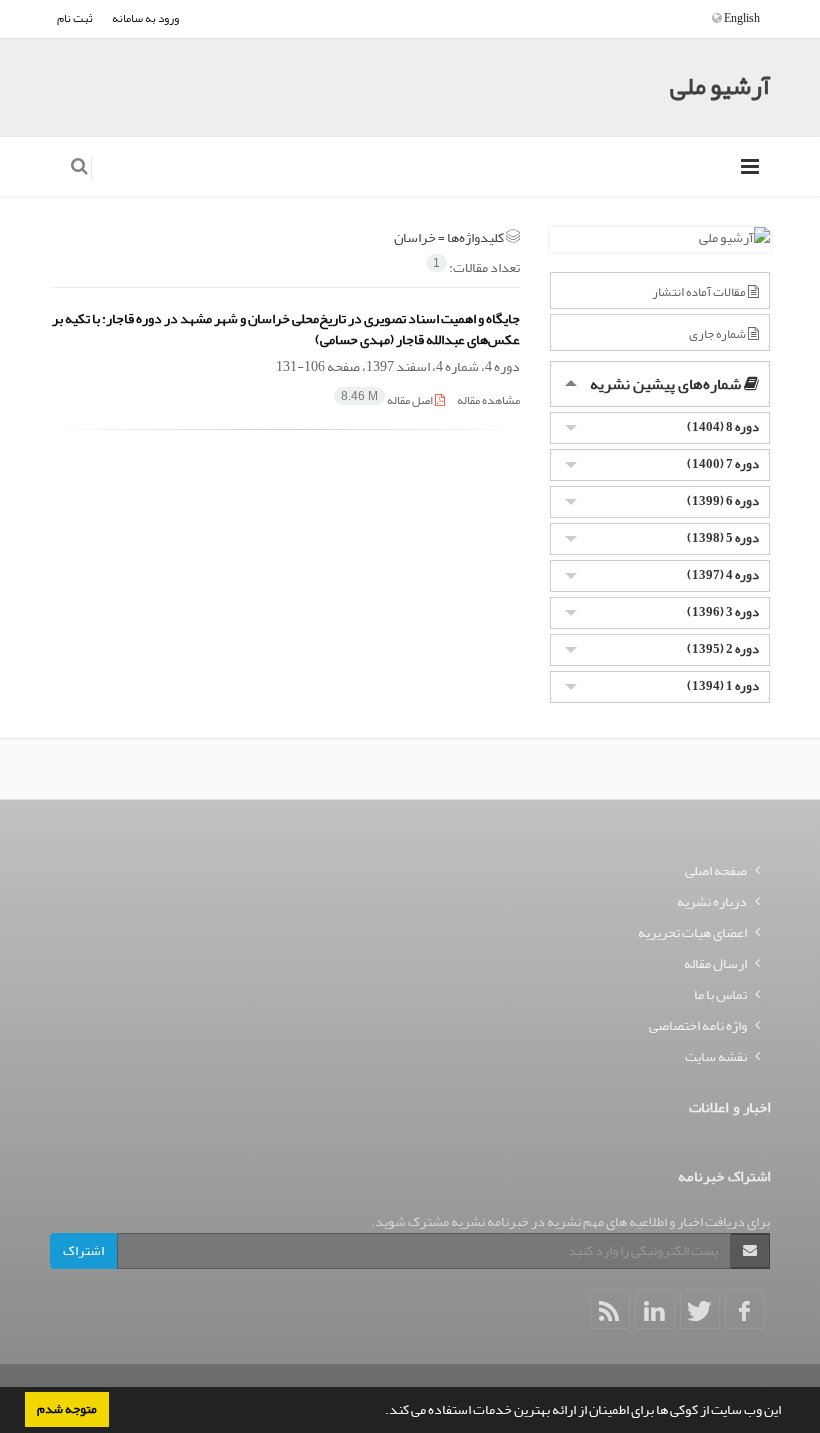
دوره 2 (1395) (723, 648)
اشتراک (83, 1250)
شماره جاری (718, 333)
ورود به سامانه (145, 18)
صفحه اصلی (716, 870)
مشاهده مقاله (488, 400)
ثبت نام (75, 18)
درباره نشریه (712, 901)
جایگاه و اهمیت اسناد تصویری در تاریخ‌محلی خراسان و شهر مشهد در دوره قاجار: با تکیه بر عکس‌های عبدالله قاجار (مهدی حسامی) (286, 329)
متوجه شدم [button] (67, 1409)
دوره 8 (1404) (723, 426)
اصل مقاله (388, 400)
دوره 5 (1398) (723, 537)
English (741, 18)
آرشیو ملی (720, 86)
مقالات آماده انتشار (700, 291)
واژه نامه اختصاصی (698, 1025)
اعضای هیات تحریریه (692, 932)
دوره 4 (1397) (723, 574)
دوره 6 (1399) (723, 500)
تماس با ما (720, 994)
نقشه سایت (716, 1056)
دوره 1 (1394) (723, 685)
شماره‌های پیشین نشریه (667, 384)
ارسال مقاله (715, 963)
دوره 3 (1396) (723, 611)
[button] (380, 1412)
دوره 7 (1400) (723, 463)
